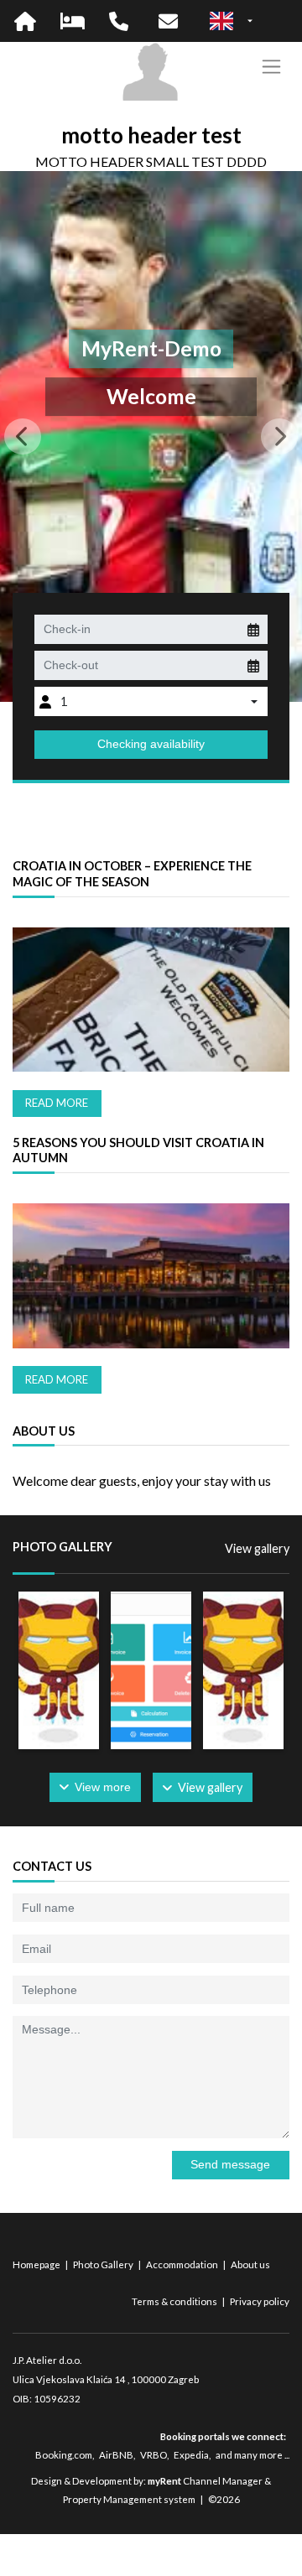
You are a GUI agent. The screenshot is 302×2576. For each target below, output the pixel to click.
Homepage (37, 2264)
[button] (23, 437)
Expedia (191, 2455)
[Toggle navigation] (271, 67)
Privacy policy (260, 2301)
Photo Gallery (104, 2264)
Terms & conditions (175, 2301)
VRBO (154, 2455)
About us (250, 2264)
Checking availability (151, 744)
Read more (57, 1103)
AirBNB (116, 2455)
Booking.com (64, 2455)
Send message (230, 2164)
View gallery (257, 1548)
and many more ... (253, 2455)
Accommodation (183, 2264)
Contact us (52, 1866)
